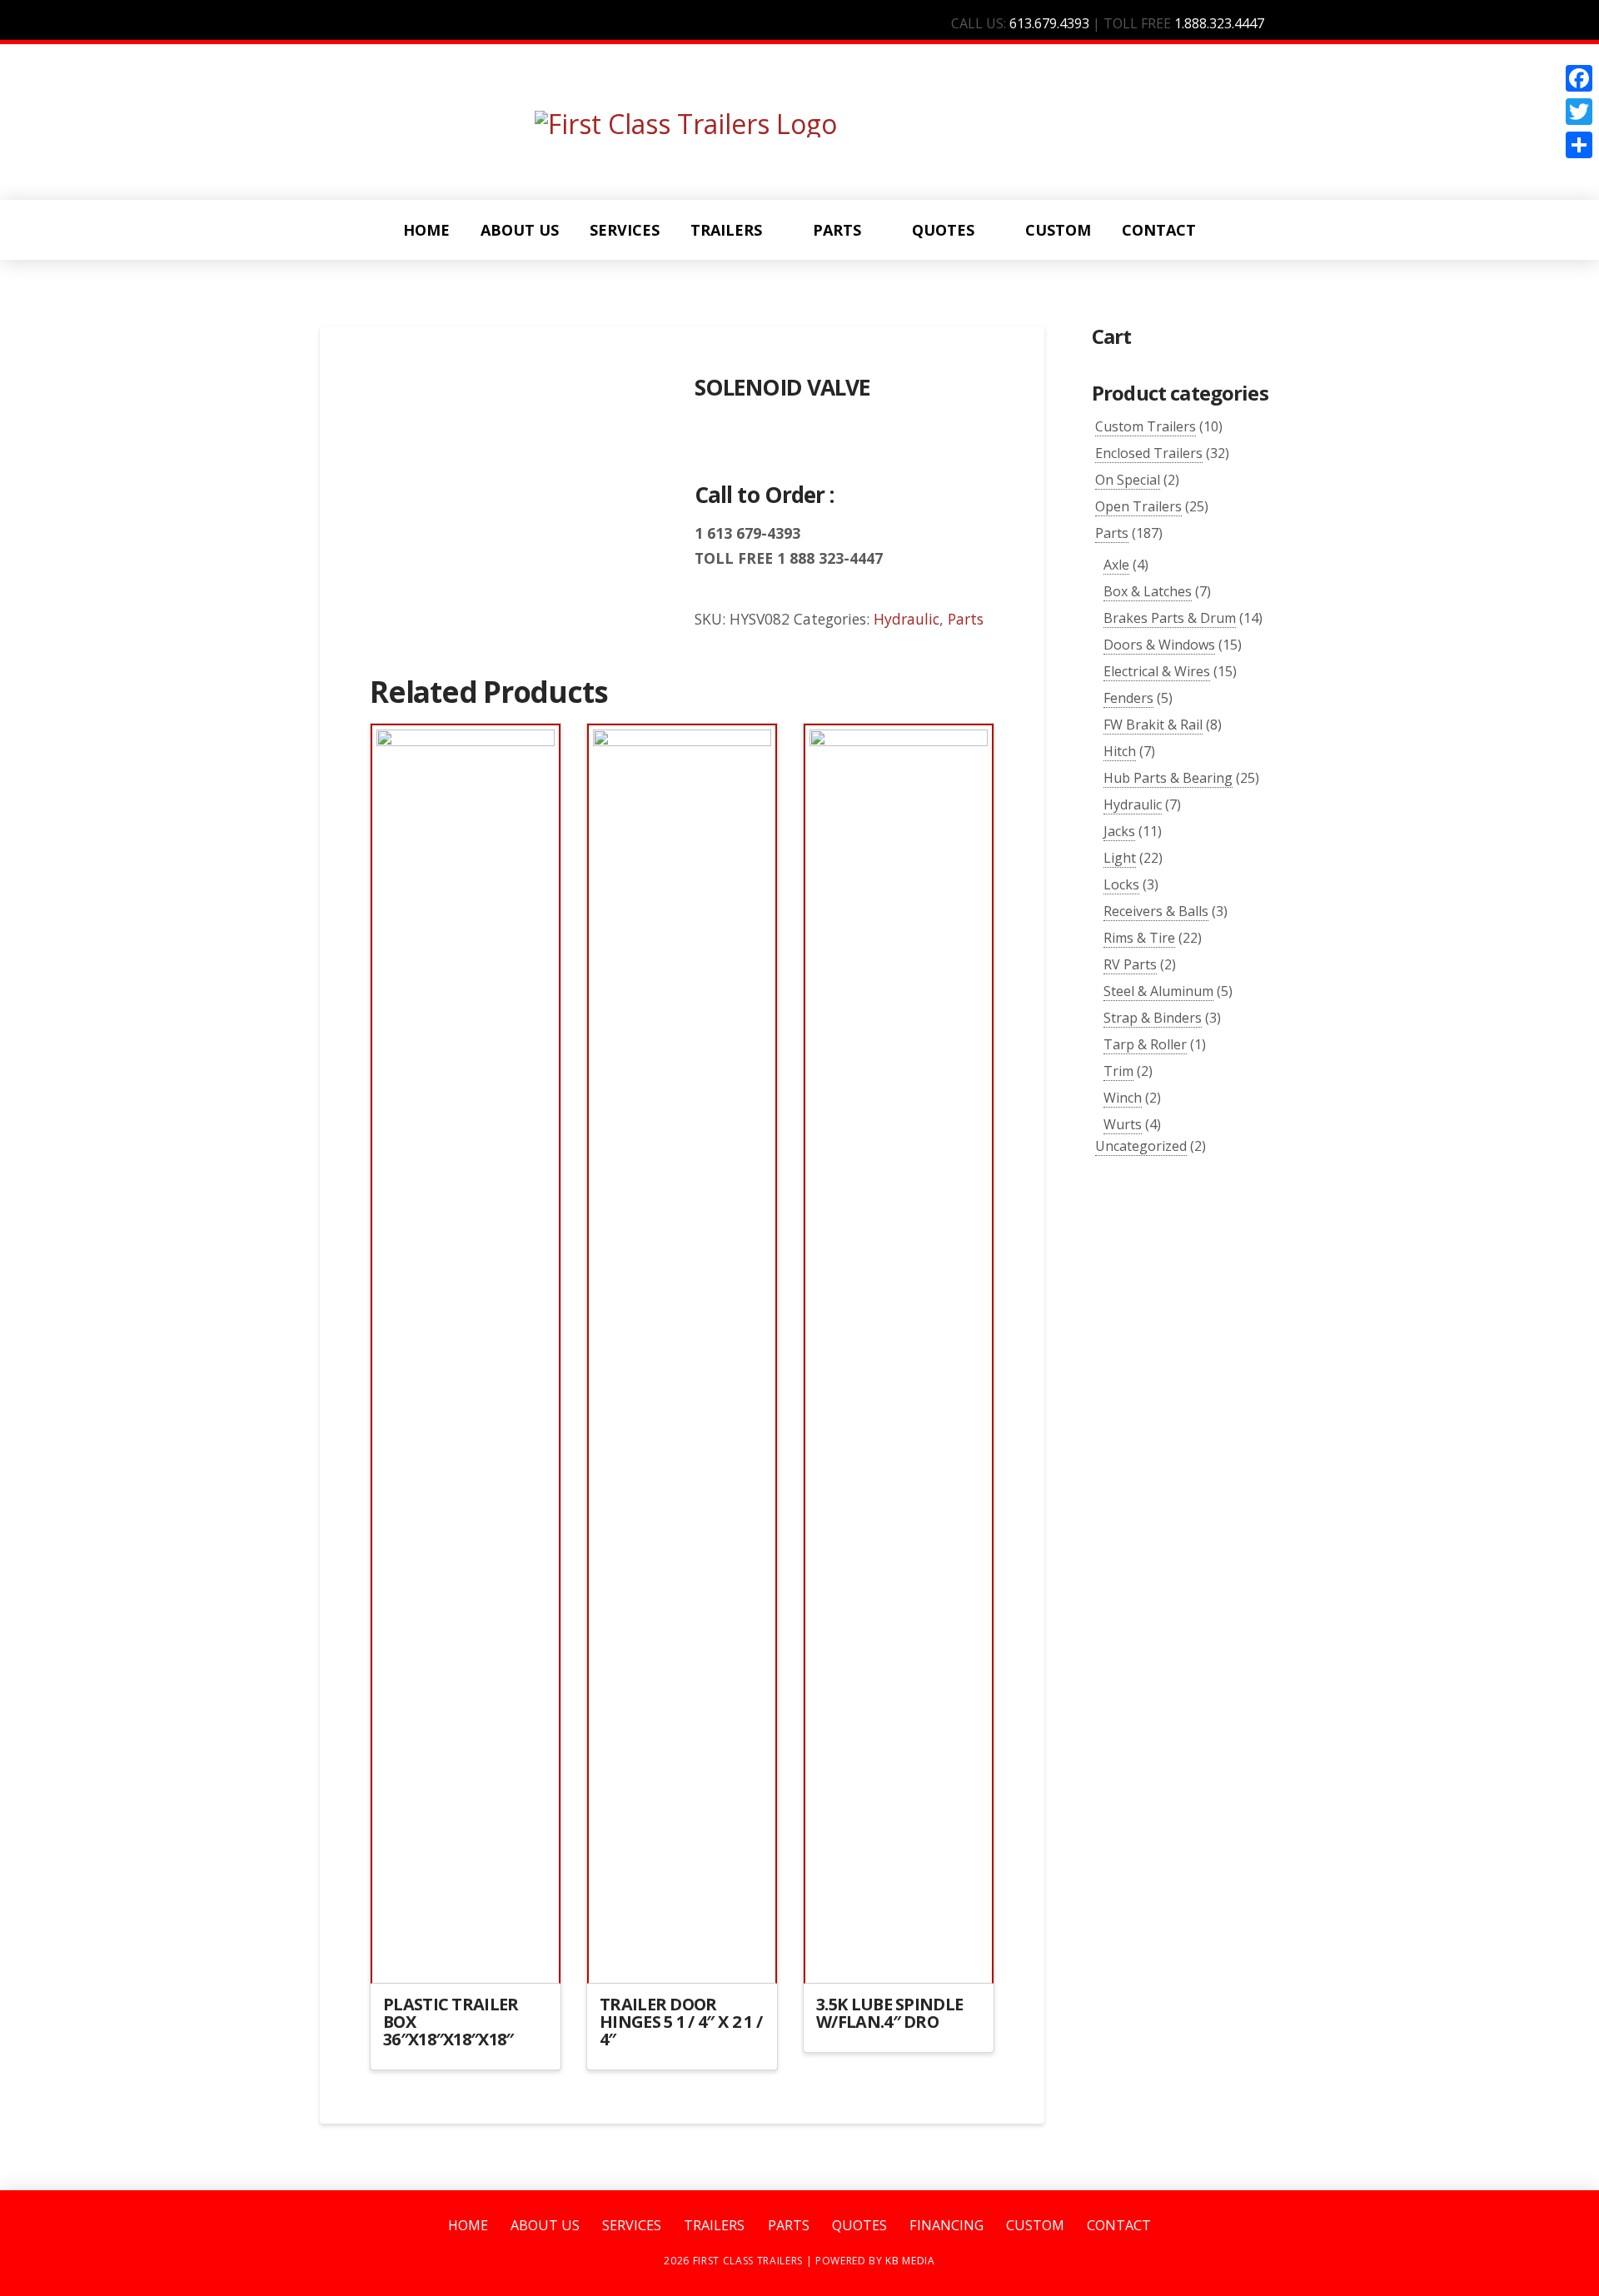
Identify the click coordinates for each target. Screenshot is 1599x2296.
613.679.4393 (1049, 23)
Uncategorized (1141, 1146)
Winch (1123, 1098)
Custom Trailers (1146, 426)
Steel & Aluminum (1158, 991)
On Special (1128, 480)
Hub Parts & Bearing (1168, 778)
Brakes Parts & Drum (1170, 618)
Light (1120, 858)
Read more (466, 1957)
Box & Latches (1148, 591)
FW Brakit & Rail (1153, 725)
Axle (1116, 565)
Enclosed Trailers (1149, 453)
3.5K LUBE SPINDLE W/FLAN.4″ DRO (889, 2013)
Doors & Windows (1159, 645)
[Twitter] (1579, 112)
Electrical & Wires (1157, 671)
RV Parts (1130, 964)
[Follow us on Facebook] (1294, 23)
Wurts (1123, 1124)
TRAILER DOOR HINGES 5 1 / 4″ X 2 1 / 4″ (681, 2022)
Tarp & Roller (1145, 1044)
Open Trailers (1138, 506)
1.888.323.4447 (1219, 23)
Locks (1121, 884)
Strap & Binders (1153, 1018)
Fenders (1128, 698)
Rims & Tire (1139, 938)
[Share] (1579, 145)
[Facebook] (1579, 78)
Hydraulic (907, 619)
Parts (966, 619)
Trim (1118, 1071)
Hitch (1120, 751)
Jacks (1119, 831)
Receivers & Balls (1156, 911)
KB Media (910, 2261)
